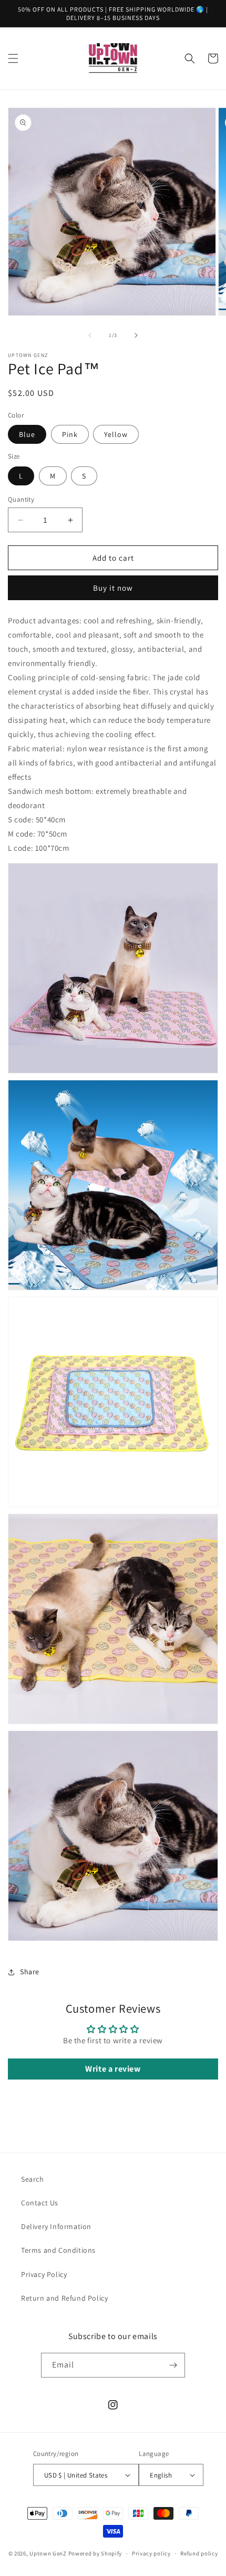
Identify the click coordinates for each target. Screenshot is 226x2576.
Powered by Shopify (95, 2553)
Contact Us (40, 2203)
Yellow (116, 434)
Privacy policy (151, 2553)
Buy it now (113, 588)
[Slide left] (90, 335)
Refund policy (199, 2553)
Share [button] (30, 1972)
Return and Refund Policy (64, 2298)
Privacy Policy (44, 2274)
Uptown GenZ (48, 2553)
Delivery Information (56, 2226)
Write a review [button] (113, 2069)
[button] (13, 58)
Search (33, 2179)
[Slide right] (136, 335)
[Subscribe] (173, 2365)
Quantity (21, 499)
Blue (27, 434)
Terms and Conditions (58, 2250)
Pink (70, 434)
